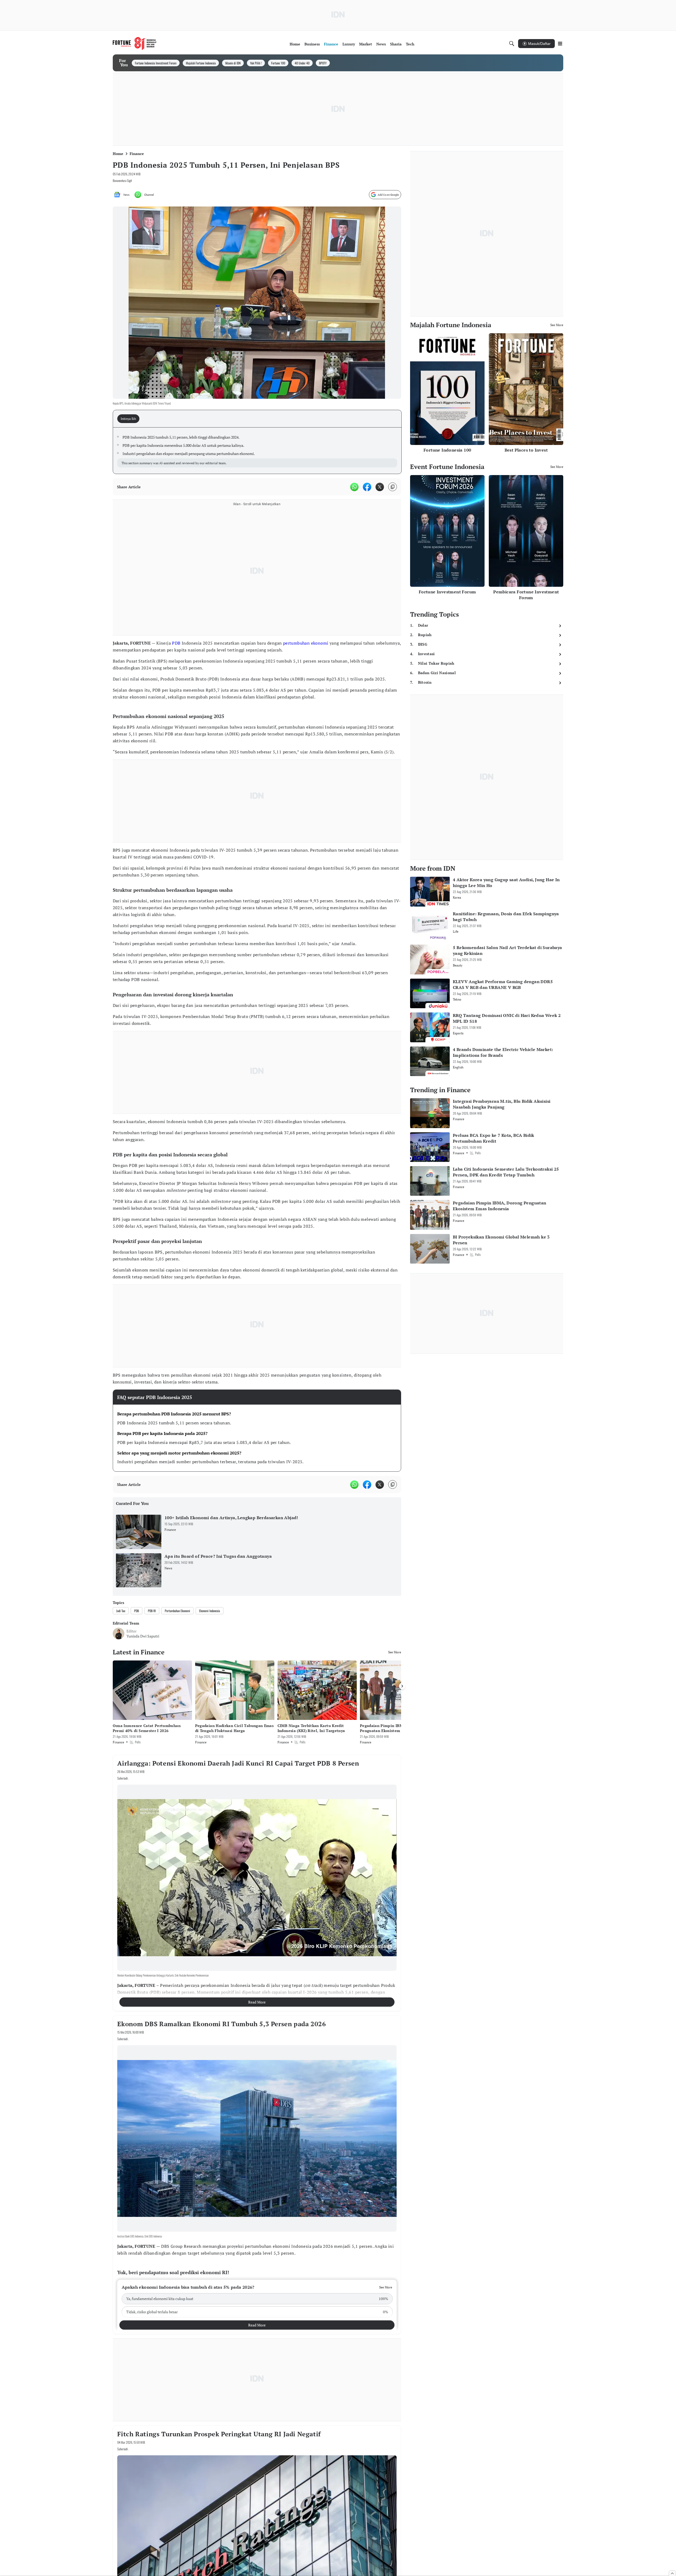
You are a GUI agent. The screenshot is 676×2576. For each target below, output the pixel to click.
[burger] (560, 44)
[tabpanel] (257, 451)
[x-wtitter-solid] (380, 487)
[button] (257, 2299)
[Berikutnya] (402, 1686)
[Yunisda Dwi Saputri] (119, 1634)
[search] (512, 44)
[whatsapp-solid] (354, 487)
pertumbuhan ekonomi (306, 643)
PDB (176, 643)
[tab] (130, 419)
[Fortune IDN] (135, 44)
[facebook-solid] (367, 487)
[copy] (393, 487)
